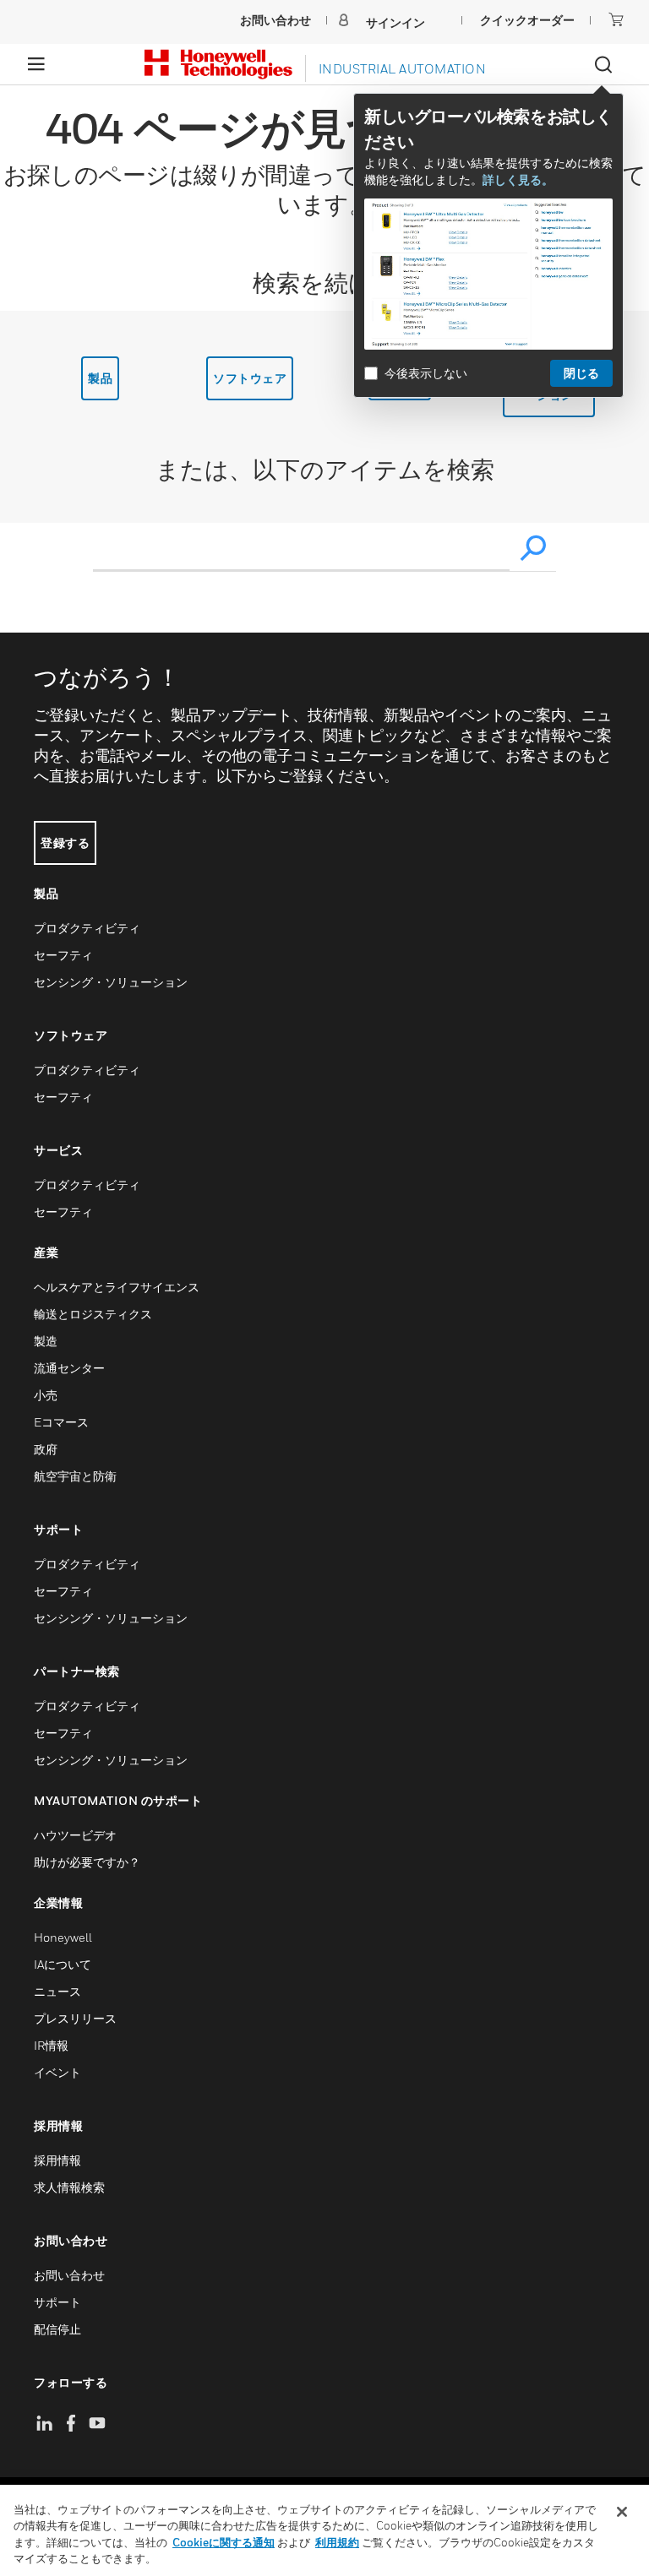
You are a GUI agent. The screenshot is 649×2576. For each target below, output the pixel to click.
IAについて (63, 1964)
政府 (46, 1449)
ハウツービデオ (75, 1835)
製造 (46, 1341)
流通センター (69, 1368)
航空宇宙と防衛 (75, 1476)
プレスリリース (75, 2018)
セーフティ (63, 955)
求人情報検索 (69, 2187)
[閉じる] (622, 2512)
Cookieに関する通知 (224, 2542)
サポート (57, 2302)
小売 (46, 1395)
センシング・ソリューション (111, 982)
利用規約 (337, 2542)
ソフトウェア (250, 378)
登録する (65, 842)
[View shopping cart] (616, 19)
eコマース (61, 1422)
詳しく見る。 (518, 179)
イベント (57, 2072)
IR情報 (51, 2045)
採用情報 (57, 2160)
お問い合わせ (69, 2275)
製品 (100, 378)
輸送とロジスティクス (93, 1314)
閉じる (581, 373)
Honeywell (63, 1937)
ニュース (57, 1991)
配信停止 (57, 2329)
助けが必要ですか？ (87, 1862)
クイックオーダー (527, 20)
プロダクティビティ (87, 928)
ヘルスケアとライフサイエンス (117, 1287)
